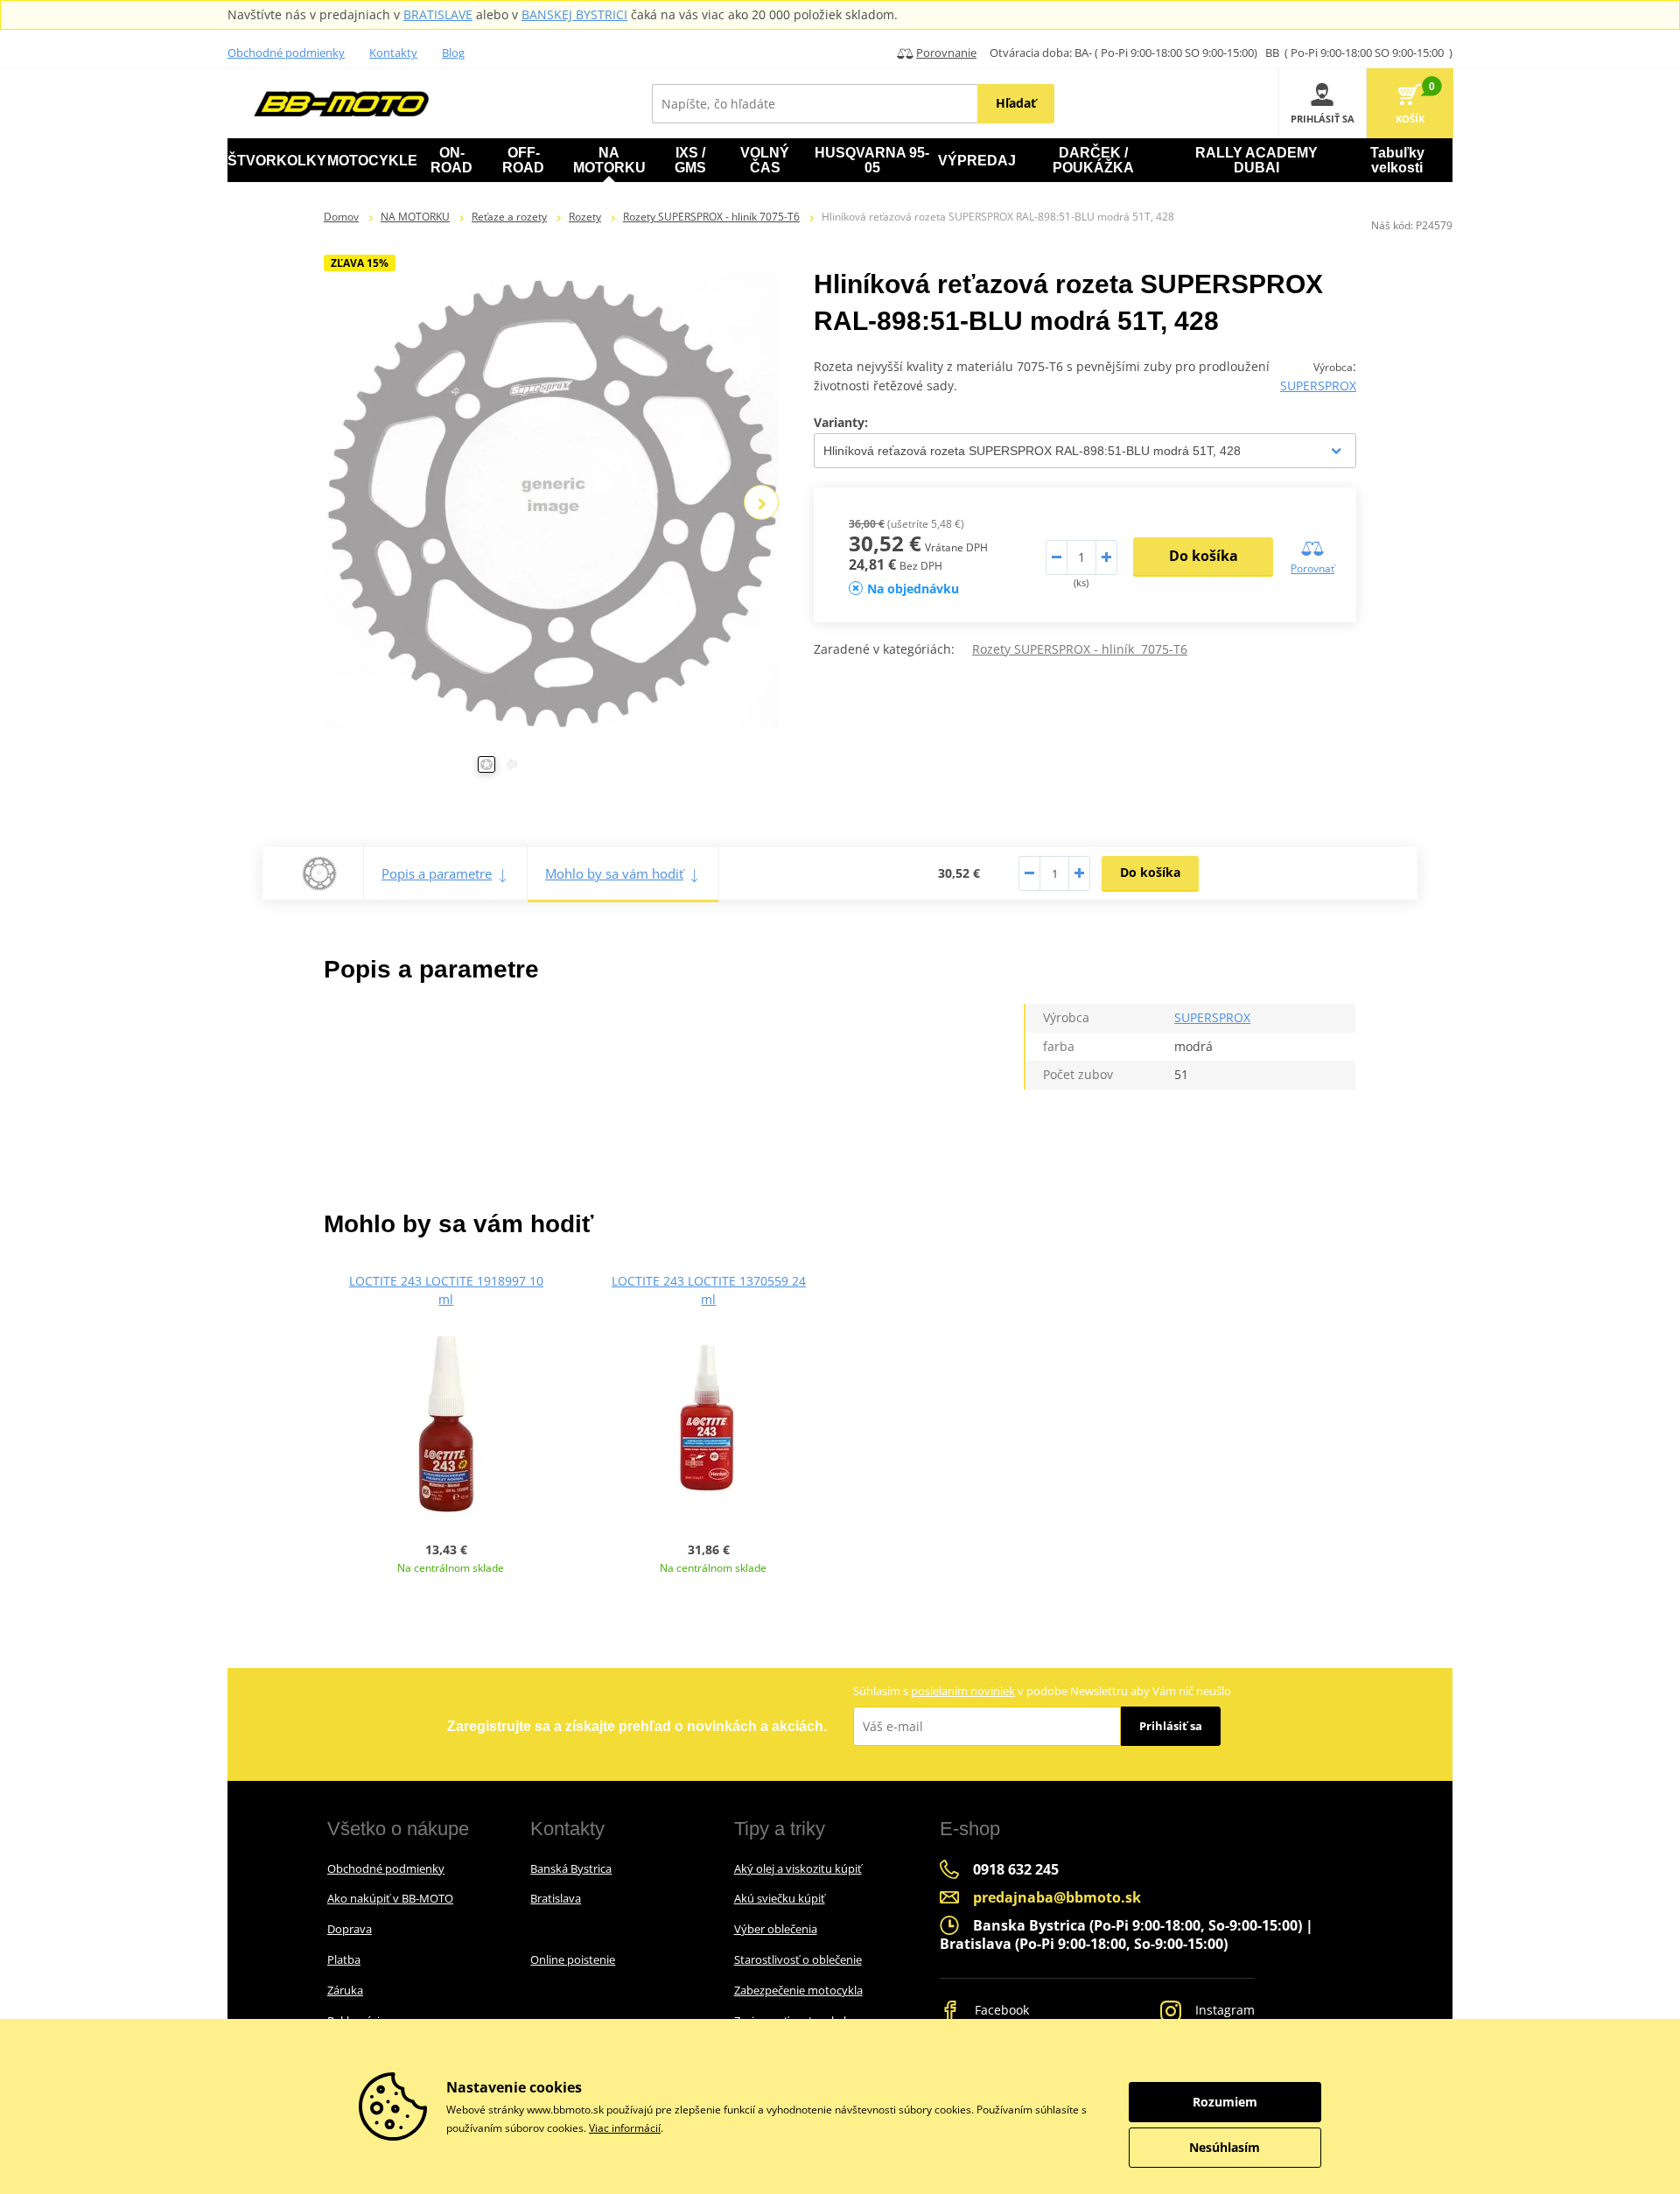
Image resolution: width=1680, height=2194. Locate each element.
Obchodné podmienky (286, 53)
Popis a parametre (437, 873)
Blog (453, 53)
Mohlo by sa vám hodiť (614, 873)
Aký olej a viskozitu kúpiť (798, 1868)
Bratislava (556, 1898)
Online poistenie (573, 1959)
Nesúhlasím (1225, 2147)
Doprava (350, 1929)
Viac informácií (625, 2128)
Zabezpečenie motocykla (798, 1990)
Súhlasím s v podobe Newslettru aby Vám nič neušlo (1042, 1691)
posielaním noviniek (963, 1691)
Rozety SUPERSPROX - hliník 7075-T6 (711, 217)
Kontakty (393, 53)
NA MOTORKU (415, 217)
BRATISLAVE (438, 14)
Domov (341, 217)
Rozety (585, 217)
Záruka (345, 1990)
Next (761, 502)
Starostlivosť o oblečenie (798, 1959)
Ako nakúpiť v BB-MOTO (390, 1898)
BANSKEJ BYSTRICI (574, 14)
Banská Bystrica (571, 1868)
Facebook (1000, 2010)
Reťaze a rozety (509, 217)
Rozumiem (1225, 2102)
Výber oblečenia (776, 1929)
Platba (344, 1959)
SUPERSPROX (1318, 386)
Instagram (1223, 2010)
